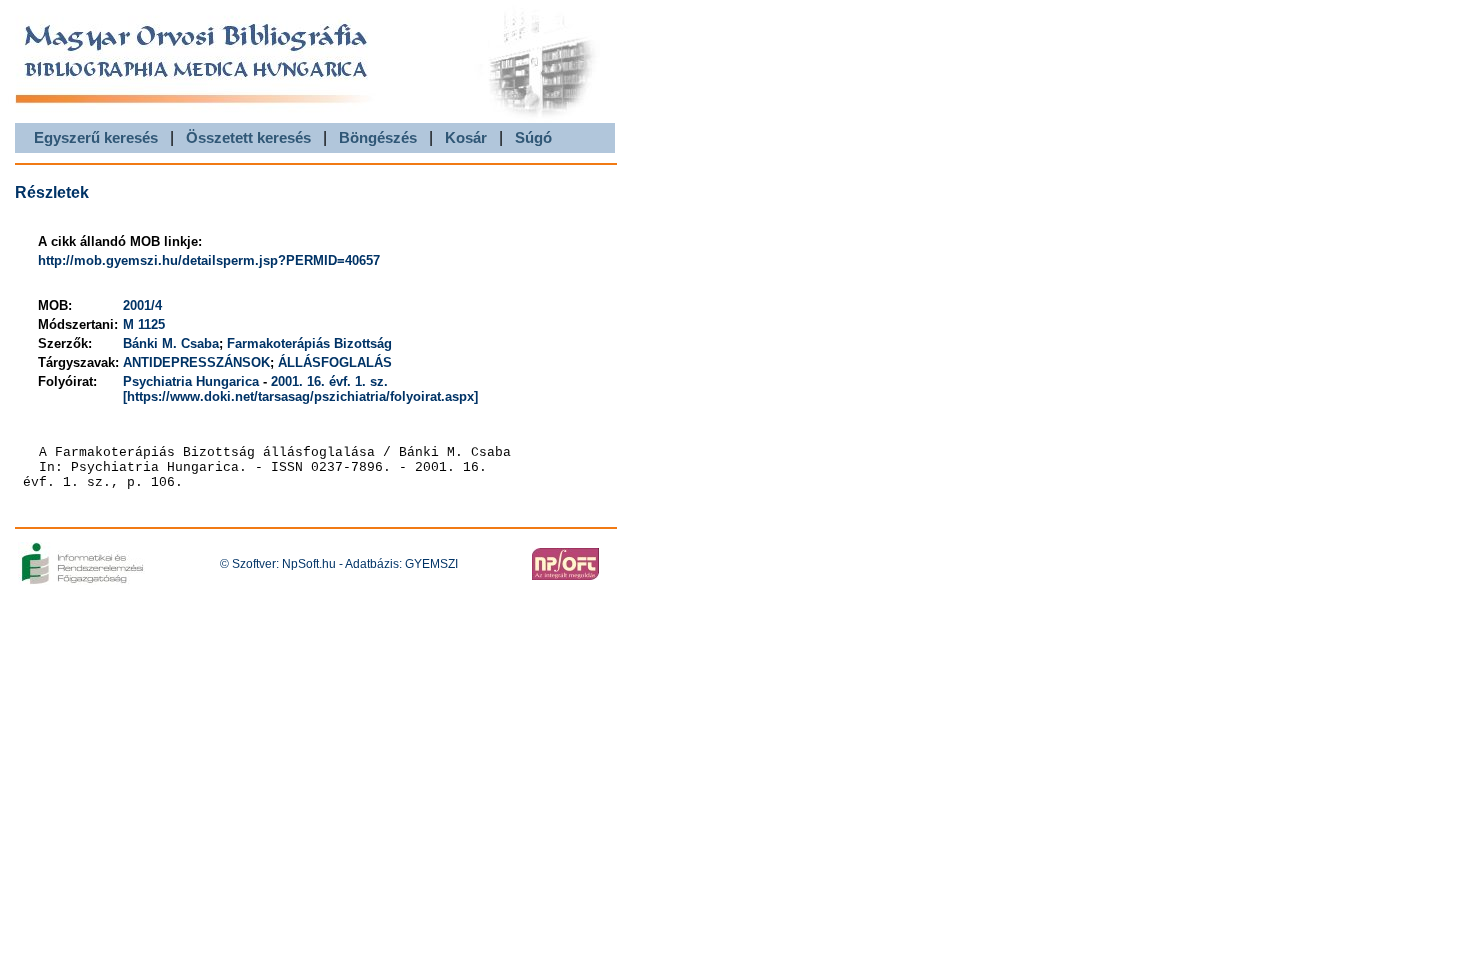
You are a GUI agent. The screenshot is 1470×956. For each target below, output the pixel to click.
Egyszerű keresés (96, 137)
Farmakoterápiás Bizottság (309, 343)
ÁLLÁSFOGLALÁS (335, 362)
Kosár (466, 137)
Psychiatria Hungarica (191, 381)
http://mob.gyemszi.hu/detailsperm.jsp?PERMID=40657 (209, 260)
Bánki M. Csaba (171, 343)
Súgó (533, 137)
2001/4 (142, 305)
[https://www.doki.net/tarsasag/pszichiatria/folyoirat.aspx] (300, 396)
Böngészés (378, 137)
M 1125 (144, 324)
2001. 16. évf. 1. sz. (329, 381)
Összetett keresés (248, 137)
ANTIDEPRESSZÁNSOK (196, 362)
